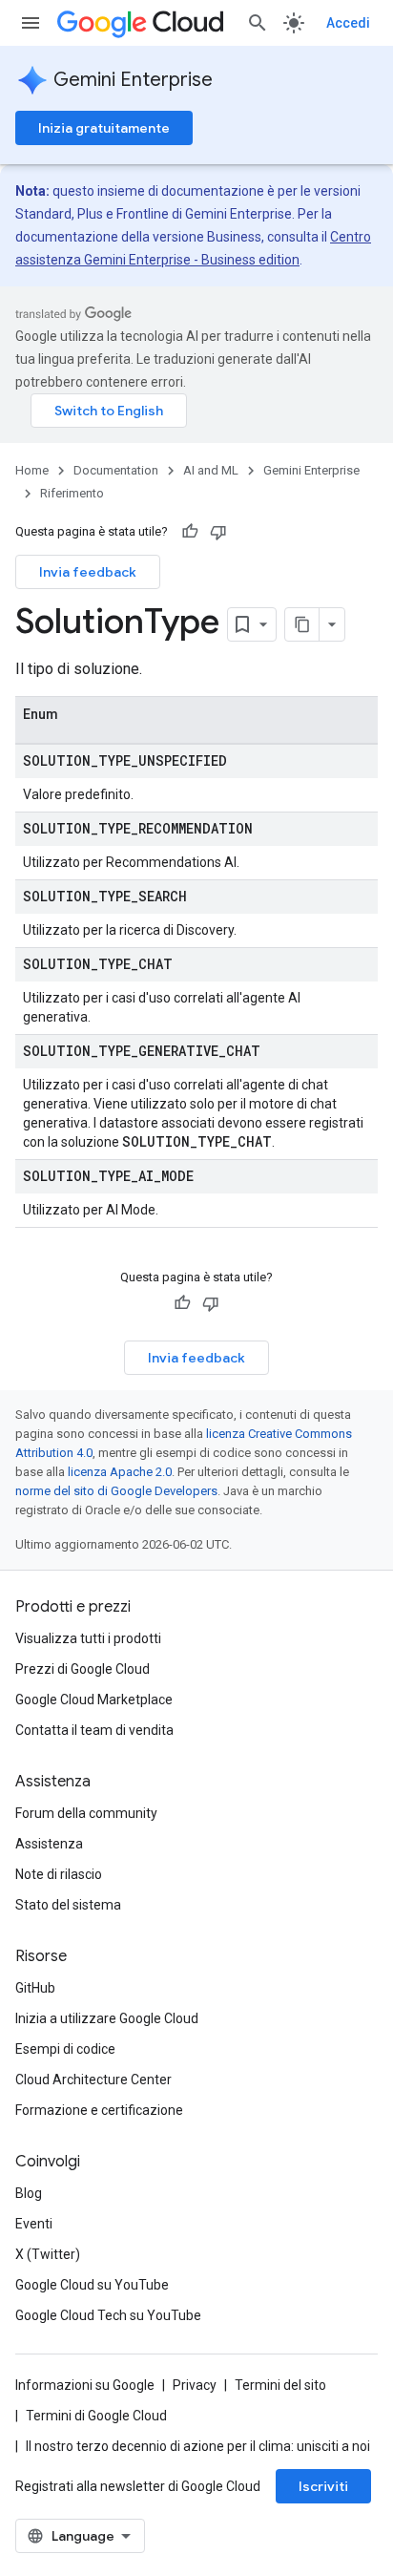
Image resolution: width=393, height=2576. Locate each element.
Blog (29, 2193)
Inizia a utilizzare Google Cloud (107, 2018)
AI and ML (211, 470)
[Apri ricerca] (258, 23)
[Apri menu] (31, 23)
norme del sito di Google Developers (116, 1491)
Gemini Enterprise (133, 80)
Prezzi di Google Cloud (83, 1669)
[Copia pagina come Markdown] (302, 624)
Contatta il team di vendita (94, 1730)
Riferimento (72, 493)
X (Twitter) (48, 2254)
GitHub (35, 1988)
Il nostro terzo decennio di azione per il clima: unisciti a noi (198, 2446)
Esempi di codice (65, 2049)
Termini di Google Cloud (96, 2416)
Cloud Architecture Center (93, 2080)
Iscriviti (323, 2486)
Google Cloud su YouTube (92, 2285)
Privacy (195, 2385)
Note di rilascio (59, 1874)
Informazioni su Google (85, 2385)
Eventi (34, 2224)
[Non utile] (218, 532)
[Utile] (190, 532)
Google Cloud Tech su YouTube (108, 2315)
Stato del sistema (68, 1905)
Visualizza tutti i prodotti (88, 1638)
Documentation (116, 470)
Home (32, 470)
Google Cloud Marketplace (94, 1700)
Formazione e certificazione (99, 2110)
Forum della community (86, 1813)
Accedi (348, 23)
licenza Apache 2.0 (120, 1472)
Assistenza (49, 1844)
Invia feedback (88, 572)
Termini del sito (280, 2385)
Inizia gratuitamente (104, 128)
